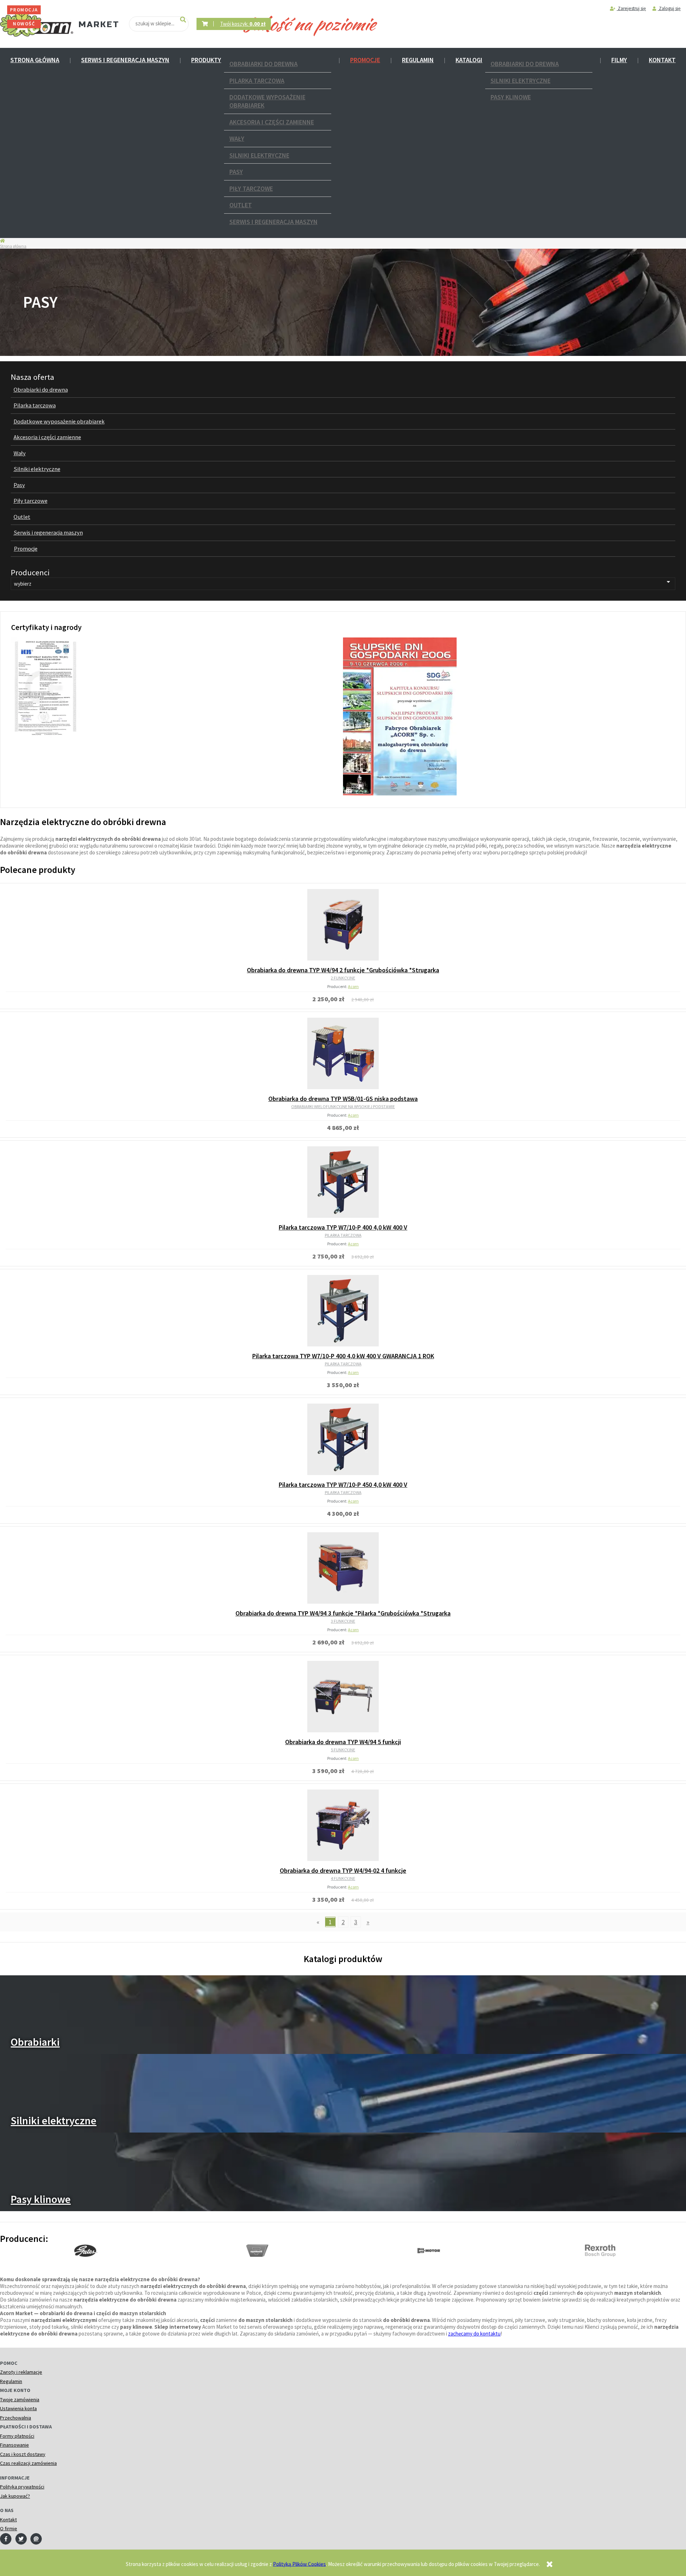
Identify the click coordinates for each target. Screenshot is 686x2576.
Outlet (241, 205)
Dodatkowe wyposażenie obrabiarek (267, 101)
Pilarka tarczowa (257, 81)
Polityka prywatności (22, 2487)
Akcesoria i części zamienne (272, 122)
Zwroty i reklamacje (21, 2372)
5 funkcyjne (343, 1750)
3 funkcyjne (343, 1621)
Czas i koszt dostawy (23, 2454)
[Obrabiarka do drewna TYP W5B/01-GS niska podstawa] (343, 1053)
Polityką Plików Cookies (299, 2564)
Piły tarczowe (251, 188)
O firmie (9, 2528)
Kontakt (662, 60)
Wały (237, 138)
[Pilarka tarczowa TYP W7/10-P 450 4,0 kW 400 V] (343, 1439)
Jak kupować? (15, 2496)
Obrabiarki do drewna (264, 64)
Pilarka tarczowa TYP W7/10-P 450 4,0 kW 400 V (343, 1485)
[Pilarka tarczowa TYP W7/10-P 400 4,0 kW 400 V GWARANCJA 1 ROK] (343, 1311)
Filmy (619, 60)
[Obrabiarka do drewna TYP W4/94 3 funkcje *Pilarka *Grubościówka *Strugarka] (343, 1568)
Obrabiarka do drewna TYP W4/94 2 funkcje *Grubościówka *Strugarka (343, 970)
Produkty (206, 60)
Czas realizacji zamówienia (28, 2463)
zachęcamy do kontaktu (474, 2334)
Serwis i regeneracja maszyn (125, 60)
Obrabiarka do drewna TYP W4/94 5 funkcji (343, 1742)
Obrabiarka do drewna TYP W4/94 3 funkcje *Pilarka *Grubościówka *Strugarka (343, 1613)
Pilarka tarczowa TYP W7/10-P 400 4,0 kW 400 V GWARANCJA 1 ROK (343, 1356)
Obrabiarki (35, 2042)
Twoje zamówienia (20, 2399)
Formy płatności (17, 2436)
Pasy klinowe (511, 97)
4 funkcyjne (343, 1878)
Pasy (236, 172)
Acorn (353, 986)
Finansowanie (14, 2445)
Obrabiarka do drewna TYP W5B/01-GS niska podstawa (343, 1099)
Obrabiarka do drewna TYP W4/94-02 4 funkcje (343, 1870)
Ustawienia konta (18, 2408)
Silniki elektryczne (259, 155)
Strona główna (35, 60)
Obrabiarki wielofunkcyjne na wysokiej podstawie (343, 1106)
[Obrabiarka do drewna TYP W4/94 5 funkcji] (343, 1697)
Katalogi (469, 60)
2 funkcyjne (343, 978)
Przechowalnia (16, 2418)
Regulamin (418, 60)
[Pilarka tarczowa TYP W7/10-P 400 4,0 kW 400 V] (343, 1182)
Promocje (365, 60)
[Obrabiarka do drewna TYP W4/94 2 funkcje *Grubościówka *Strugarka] (343, 925)
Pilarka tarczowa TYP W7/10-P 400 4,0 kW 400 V (343, 1227)
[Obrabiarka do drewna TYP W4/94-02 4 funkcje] (343, 1825)
